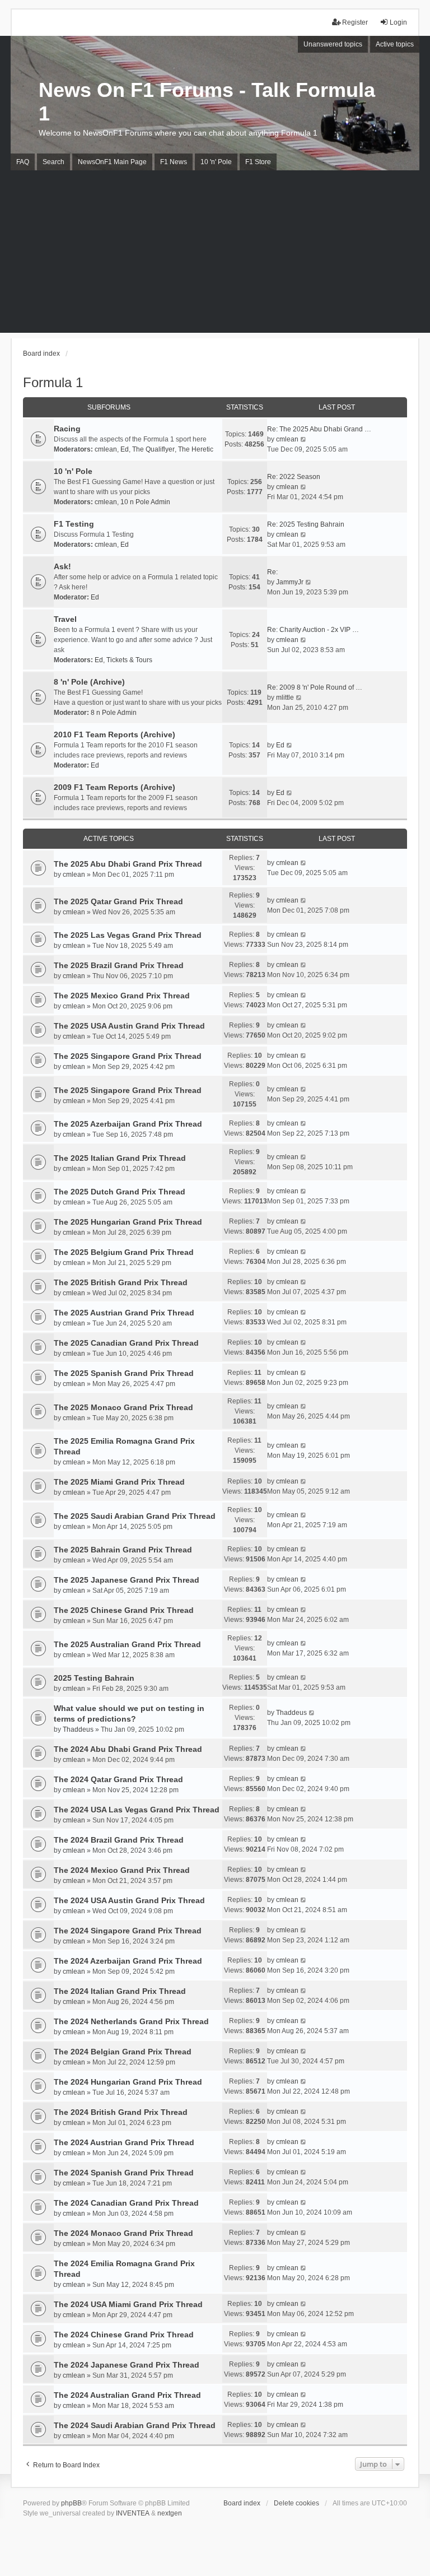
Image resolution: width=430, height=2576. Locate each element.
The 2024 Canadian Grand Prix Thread (126, 2203)
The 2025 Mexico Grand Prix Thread (122, 996)
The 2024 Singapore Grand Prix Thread (128, 1931)
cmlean (106, 449)
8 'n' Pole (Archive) (89, 682)
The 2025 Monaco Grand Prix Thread (123, 1407)
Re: (272, 572)
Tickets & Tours (129, 660)
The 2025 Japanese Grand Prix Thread (127, 1580)
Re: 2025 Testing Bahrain (306, 524)
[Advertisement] (215, 254)
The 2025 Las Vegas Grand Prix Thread (128, 935)
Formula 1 (53, 382)
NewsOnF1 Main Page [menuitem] (112, 162)
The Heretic (196, 449)
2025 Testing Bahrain (94, 1678)
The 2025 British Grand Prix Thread (121, 1282)
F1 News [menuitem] (174, 162)
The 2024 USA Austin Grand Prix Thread (129, 1900)
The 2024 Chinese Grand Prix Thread (124, 2335)
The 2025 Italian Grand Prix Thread (120, 1158)
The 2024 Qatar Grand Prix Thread (118, 1779)
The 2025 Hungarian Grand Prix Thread (128, 1222)
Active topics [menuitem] (395, 44)
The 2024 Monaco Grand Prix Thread (123, 2233)
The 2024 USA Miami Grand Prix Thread (128, 2304)
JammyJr (290, 582)
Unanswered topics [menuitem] (333, 44)
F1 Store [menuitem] (258, 162)
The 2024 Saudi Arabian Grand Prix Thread (135, 2425)
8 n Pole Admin (114, 713)
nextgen (170, 2513)
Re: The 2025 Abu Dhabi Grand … (319, 429)
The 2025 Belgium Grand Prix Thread (124, 1252)
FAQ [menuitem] (23, 162)
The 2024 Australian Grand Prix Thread (127, 2395)
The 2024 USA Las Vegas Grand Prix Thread (137, 1810)
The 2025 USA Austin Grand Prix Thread (129, 1026)
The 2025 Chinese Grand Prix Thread (124, 1610)
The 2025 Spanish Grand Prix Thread (124, 1373)
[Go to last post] (304, 863)
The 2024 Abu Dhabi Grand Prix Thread (128, 1749)
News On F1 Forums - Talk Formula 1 (207, 102)
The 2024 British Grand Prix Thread (121, 2112)
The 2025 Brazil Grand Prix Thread (119, 965)
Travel (65, 619)
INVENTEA (133, 2513)
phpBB (71, 2503)
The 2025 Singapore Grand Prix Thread (128, 1056)
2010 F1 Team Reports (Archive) (114, 734)
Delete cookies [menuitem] (296, 2503)
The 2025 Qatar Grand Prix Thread (118, 901)
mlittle (285, 698)
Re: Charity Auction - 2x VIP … (313, 630)
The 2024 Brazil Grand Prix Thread (119, 1840)
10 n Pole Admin (145, 502)
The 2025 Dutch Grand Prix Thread (120, 1192)
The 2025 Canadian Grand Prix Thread (126, 1343)
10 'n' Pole (73, 471)
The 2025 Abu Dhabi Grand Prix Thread (128, 864)
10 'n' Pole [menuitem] (216, 162)
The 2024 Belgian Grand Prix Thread (123, 2052)
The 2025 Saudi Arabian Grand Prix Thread (135, 1516)
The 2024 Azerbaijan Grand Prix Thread (128, 1961)
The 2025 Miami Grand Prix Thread (119, 1482)
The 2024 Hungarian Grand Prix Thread (128, 2082)
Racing (67, 429)
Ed (125, 449)
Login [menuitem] (398, 22)
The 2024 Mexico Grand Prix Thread (122, 1870)
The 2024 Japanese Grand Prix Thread (127, 2365)
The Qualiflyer (153, 449)
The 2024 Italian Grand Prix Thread (120, 1991)
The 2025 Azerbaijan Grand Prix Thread (128, 1124)
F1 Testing (74, 524)
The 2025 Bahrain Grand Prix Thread (123, 1550)
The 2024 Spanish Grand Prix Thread (124, 2173)
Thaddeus (78, 1729)
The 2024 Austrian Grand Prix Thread (124, 2142)
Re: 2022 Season (294, 477)
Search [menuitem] (53, 162)
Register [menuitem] (355, 22)
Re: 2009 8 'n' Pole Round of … (315, 687)
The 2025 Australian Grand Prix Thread (127, 1644)
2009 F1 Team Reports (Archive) (114, 787)
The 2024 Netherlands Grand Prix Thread (131, 2021)
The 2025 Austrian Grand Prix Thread (124, 1313)
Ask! (62, 566)
